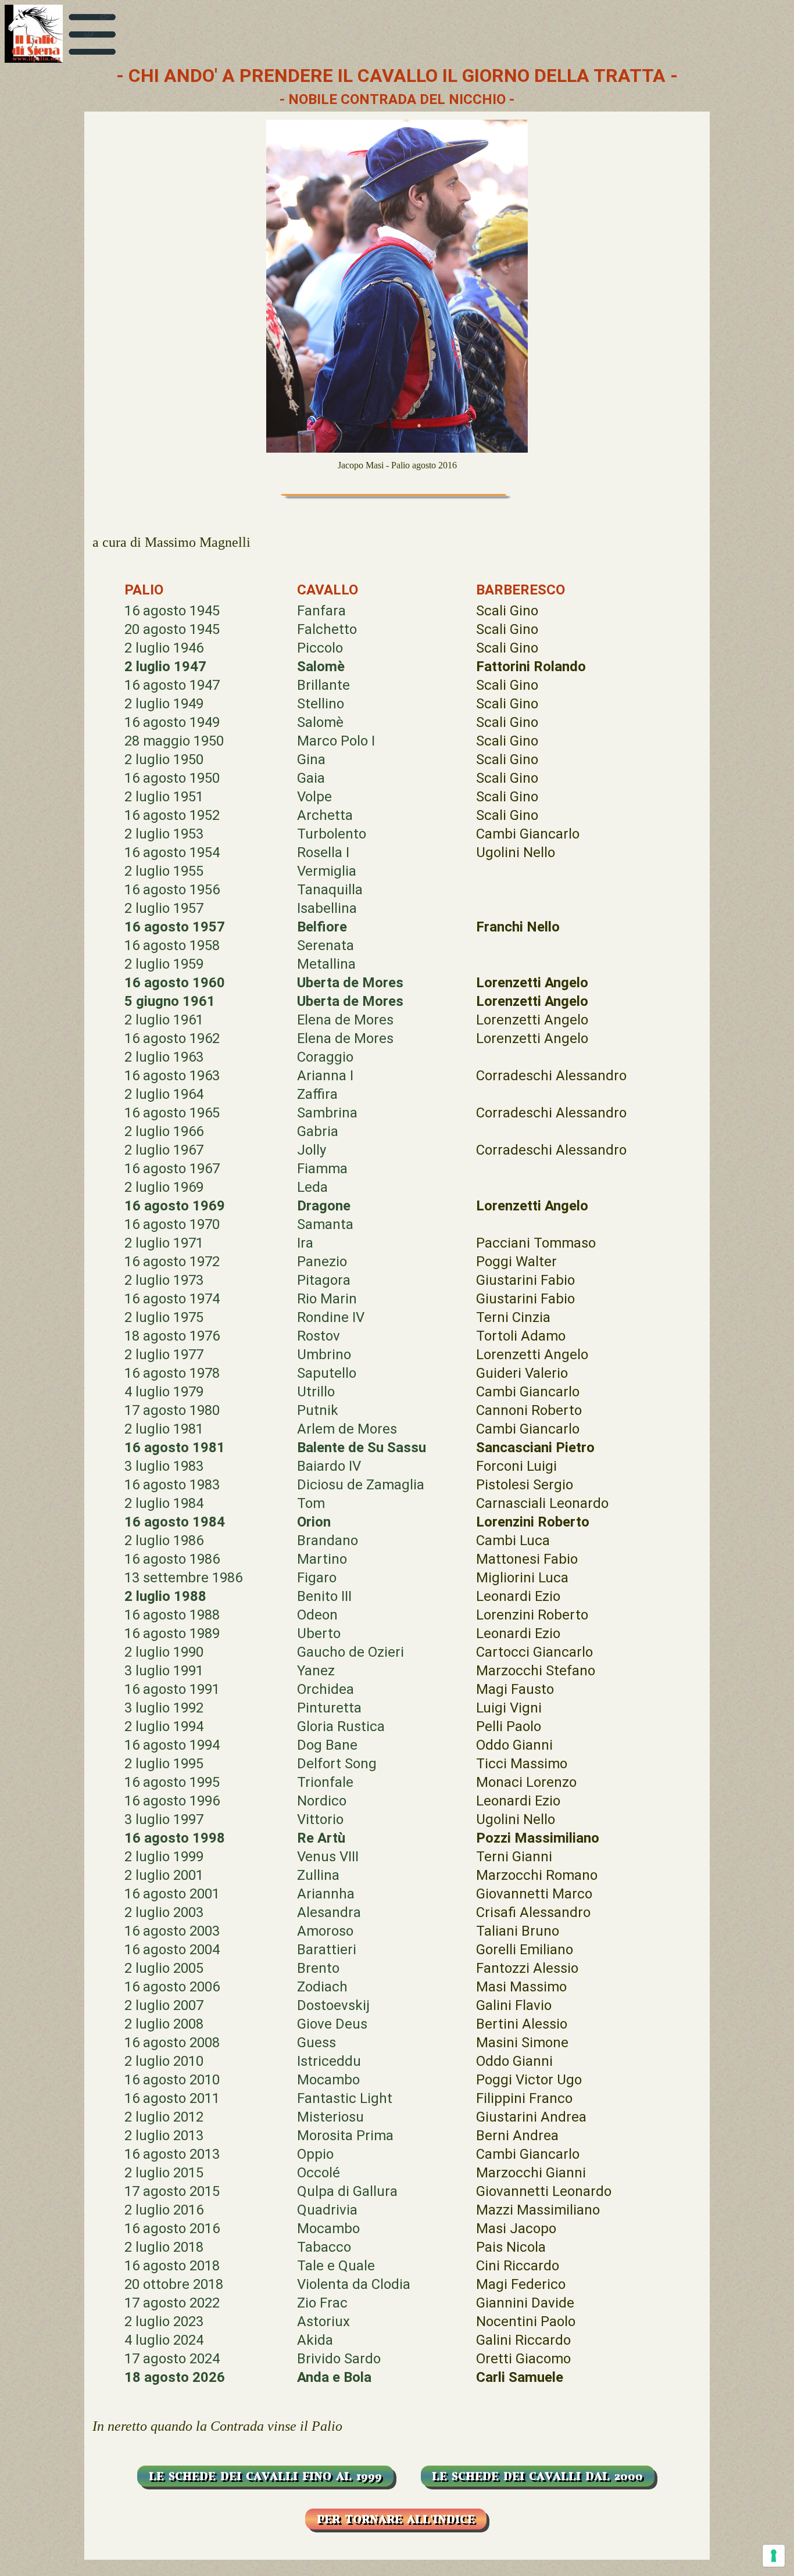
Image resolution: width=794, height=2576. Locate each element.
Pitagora (324, 1280)
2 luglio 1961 (164, 1020)
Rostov (319, 1336)
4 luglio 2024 (164, 2340)
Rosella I (323, 852)
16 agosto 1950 (172, 778)
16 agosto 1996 (172, 1801)
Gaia (311, 778)
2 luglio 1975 (164, 1317)
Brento (318, 1968)
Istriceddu (329, 2061)
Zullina (318, 1875)
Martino (322, 1559)
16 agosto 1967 (172, 1169)
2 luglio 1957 (164, 908)
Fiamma (322, 1169)
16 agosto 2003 (172, 1931)
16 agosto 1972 (172, 1262)
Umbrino (324, 1355)
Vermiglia (327, 871)
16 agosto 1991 (172, 1689)
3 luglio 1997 (164, 1819)
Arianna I (325, 1076)
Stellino (321, 704)
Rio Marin (327, 1299)
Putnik (318, 1410)
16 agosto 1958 (172, 945)
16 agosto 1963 (172, 1076)
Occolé (319, 2173)
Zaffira (317, 1094)
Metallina (326, 964)
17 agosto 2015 (172, 2191)
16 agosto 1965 (172, 1113)
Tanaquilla (330, 890)
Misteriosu (330, 2117)
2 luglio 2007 (164, 2005)
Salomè (321, 667)
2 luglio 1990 (164, 1652)
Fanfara (321, 611)
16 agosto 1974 (172, 1299)
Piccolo (320, 648)
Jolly (312, 1150)
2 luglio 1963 (164, 1057)
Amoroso (325, 1931)
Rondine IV (331, 1317)
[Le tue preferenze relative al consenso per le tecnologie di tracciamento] (774, 2556)
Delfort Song (337, 1764)
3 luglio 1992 (164, 1708)
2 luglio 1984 (164, 1503)
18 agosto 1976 (172, 1336)
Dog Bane (327, 1745)
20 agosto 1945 (172, 629)
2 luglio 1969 (164, 1187)
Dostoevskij (333, 2005)
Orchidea (326, 1689)
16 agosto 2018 (172, 2266)
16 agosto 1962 (172, 1038)
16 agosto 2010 (172, 2080)
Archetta (325, 815)
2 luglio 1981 (164, 1429)
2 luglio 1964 (164, 1094)
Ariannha (326, 1894)
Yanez (316, 1671)
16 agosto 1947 (172, 685)
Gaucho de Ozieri (350, 1652)
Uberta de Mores (350, 983)
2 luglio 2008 (164, 2024)
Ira (305, 1243)
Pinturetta (329, 1708)
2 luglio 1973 (164, 1280)
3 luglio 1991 (164, 1671)
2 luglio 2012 (164, 2117)
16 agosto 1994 (172, 1745)
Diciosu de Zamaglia (361, 1485)
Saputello (327, 1373)
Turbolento (332, 834)
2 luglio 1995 (164, 1764)
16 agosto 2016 (172, 2229)
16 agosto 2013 (172, 2154)
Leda (312, 1187)
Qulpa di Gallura (347, 2191)
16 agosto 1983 (172, 1485)
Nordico (322, 1801)
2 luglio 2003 (164, 1912)
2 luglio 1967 (164, 1150)
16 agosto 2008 (172, 2043)
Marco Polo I (336, 741)
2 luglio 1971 (164, 1243)
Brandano (328, 1540)
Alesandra (329, 1912)
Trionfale (325, 1782)
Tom (311, 1503)
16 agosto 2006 (172, 1987)
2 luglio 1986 (164, 1540)
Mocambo (328, 2080)
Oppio (315, 2154)
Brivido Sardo (339, 2359)
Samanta (325, 1224)
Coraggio (325, 1057)
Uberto (319, 1633)
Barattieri (327, 1950)
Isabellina (327, 908)
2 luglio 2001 (164, 1875)
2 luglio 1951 (164, 797)
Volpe (314, 797)
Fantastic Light (345, 2098)
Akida (315, 2340)
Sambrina (327, 1113)
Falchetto (327, 629)
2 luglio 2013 (164, 2136)
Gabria (318, 1131)
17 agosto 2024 (172, 2359)
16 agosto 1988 (172, 1615)
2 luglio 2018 (164, 2247)
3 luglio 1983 (164, 1466)
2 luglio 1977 (164, 1355)
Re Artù (321, 1838)
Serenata (326, 945)
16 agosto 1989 (172, 1633)
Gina (311, 759)
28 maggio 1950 (174, 741)
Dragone (324, 1206)
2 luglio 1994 (164, 1726)
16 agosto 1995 (172, 1782)
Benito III (324, 1596)
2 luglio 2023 (164, 2321)
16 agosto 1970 (172, 1224)
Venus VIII (328, 1857)
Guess (316, 2043)
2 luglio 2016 (164, 2210)
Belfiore (322, 927)
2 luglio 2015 (164, 2173)
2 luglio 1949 (164, 704)
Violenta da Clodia (354, 2284)
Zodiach (322, 1987)
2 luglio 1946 (164, 648)
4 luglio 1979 (164, 1392)
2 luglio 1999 (164, 1857)
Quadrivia (327, 2210)
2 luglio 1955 (164, 871)
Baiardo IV (329, 1466)
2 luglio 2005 (164, 1968)
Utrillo (316, 1392)
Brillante (323, 685)
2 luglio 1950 (164, 759)
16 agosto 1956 (172, 890)
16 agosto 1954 (172, 852)
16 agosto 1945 (172, 611)
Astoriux (323, 2321)
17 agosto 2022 (172, 2303)
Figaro (317, 1578)
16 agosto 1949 (172, 722)
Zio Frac (322, 2303)
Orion (314, 1522)
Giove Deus (332, 2024)
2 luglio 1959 (164, 964)
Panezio (322, 1262)
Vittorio (320, 1819)
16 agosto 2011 (172, 2098)
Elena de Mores (345, 1020)
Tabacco (324, 2247)
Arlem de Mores (347, 1429)
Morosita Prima (345, 2136)
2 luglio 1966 (164, 1131)
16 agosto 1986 (172, 1559)
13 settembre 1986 (183, 1578)
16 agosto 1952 (172, 815)
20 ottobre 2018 (174, 2284)
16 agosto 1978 (172, 1373)
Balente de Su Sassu (362, 1448)
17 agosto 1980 (172, 1410)
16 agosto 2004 (172, 1950)
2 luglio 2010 (164, 2061)
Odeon (317, 1615)
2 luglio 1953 (164, 834)
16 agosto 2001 (172, 1894)
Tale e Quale (336, 2266)
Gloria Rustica (341, 1726)
